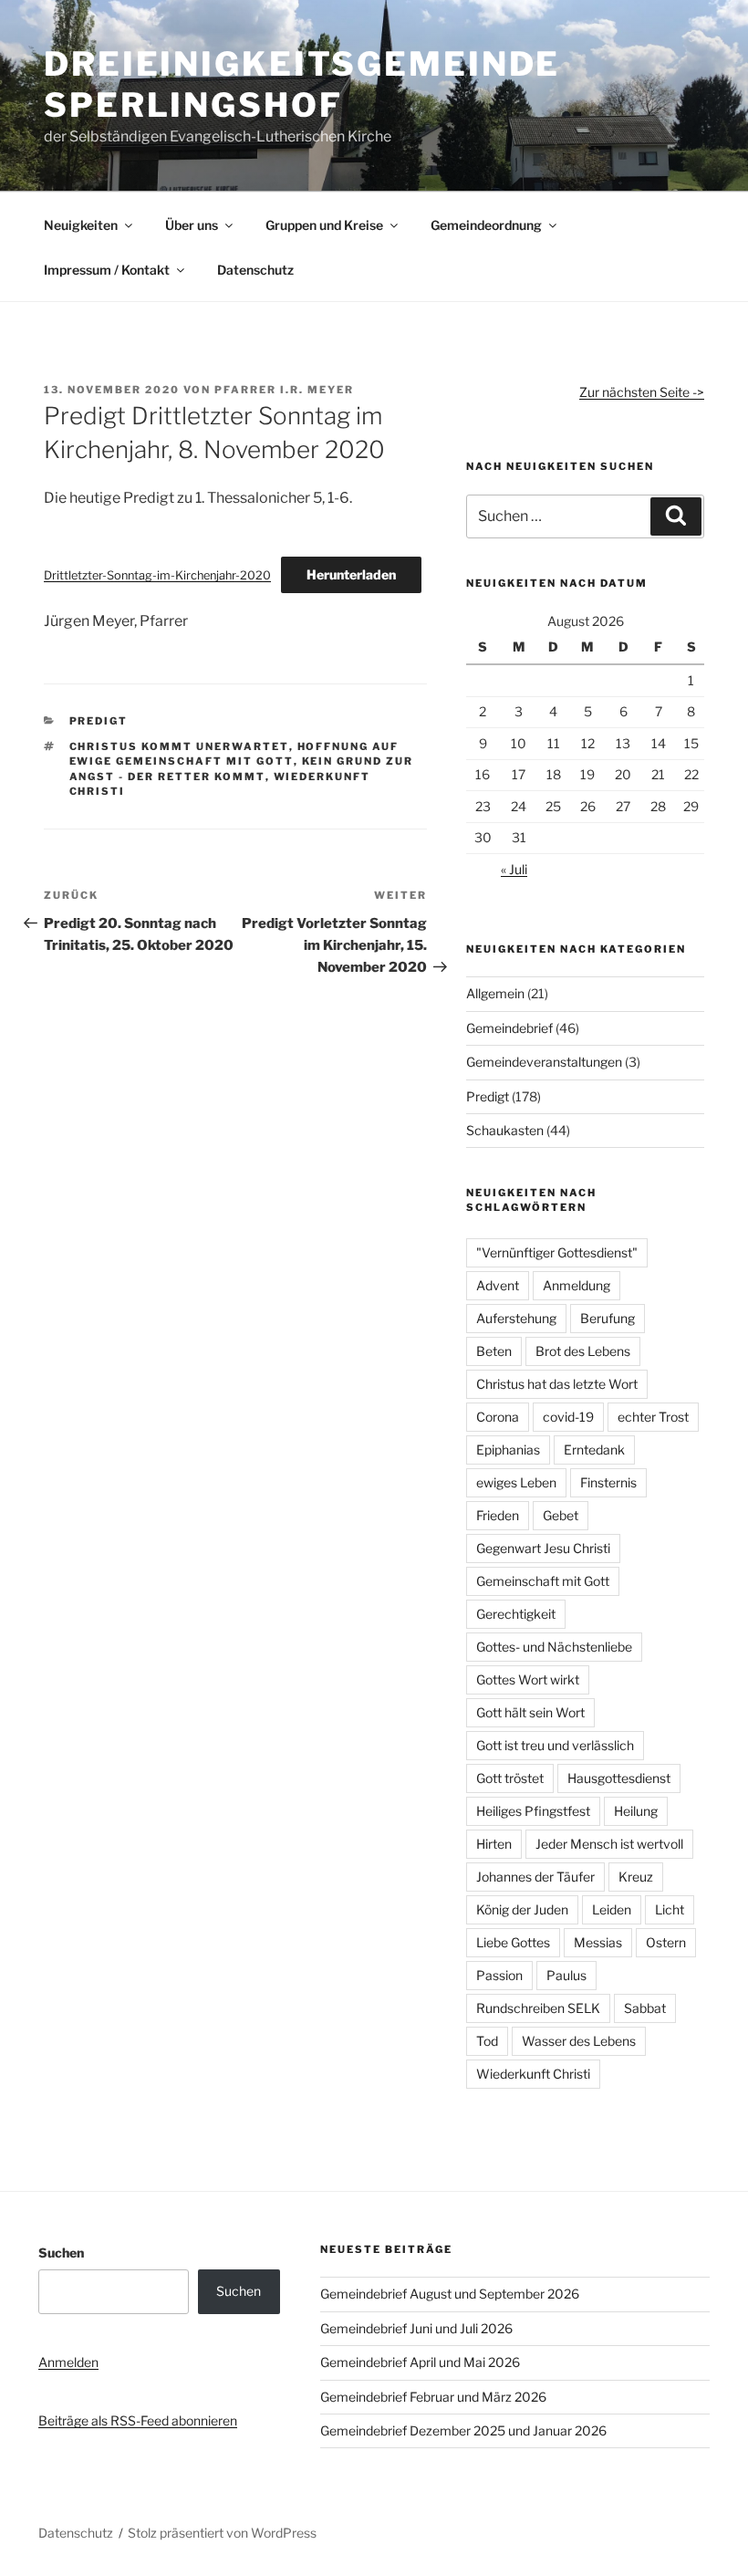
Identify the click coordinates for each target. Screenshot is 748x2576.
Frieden (498, 1515)
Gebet (561, 1515)
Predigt (99, 721)
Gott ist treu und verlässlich (555, 1745)
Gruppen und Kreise (324, 225)
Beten (494, 1351)
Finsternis (608, 1482)
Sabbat (645, 2008)
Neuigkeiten (81, 225)
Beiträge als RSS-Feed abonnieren (138, 2420)
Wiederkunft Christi (533, 2074)
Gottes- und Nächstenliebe (554, 1647)
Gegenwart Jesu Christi (543, 1548)
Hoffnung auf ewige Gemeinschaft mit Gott (234, 754)
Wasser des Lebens (579, 2041)
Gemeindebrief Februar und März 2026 (433, 2397)
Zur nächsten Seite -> (642, 392)
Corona (498, 1417)
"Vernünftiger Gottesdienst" (557, 1252)
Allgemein (495, 993)
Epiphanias (508, 1450)
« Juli (514, 869)
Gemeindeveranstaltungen (544, 1062)
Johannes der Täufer (535, 1877)
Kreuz (636, 1877)
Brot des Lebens (583, 1351)
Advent (498, 1285)
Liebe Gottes (513, 1942)
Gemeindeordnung (486, 225)
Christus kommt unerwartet (179, 746)
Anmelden (68, 2362)
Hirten (494, 1844)
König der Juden (522, 1909)
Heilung (636, 1811)
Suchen (61, 2253)
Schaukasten (505, 1130)
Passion (499, 1975)
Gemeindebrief (509, 1028)
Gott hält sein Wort (530, 1712)
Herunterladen (351, 574)
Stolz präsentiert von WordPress (222, 2533)
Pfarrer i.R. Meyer (284, 390)
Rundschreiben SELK (538, 2008)
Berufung (608, 1318)
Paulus (566, 1975)
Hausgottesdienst (619, 1778)
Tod (487, 2041)
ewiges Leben (516, 1482)
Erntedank (594, 1450)
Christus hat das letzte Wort (557, 1384)
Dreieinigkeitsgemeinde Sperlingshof (302, 84)
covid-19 (568, 1417)
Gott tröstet (510, 1778)
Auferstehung (516, 1318)
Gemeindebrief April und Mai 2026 (420, 2362)
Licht (670, 1909)
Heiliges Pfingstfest (533, 1811)
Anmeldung (577, 1285)
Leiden (612, 1909)
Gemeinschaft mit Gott (543, 1581)
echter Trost (653, 1417)
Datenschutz (255, 270)
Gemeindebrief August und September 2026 (450, 2294)
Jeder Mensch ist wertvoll (609, 1844)
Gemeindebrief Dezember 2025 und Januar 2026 (463, 2430)
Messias (598, 1942)
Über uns (192, 225)
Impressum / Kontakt (107, 270)
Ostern (666, 1942)
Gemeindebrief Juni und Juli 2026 (416, 2328)
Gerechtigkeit (516, 1614)
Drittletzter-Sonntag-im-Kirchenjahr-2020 (157, 575)
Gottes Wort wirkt (528, 1679)
